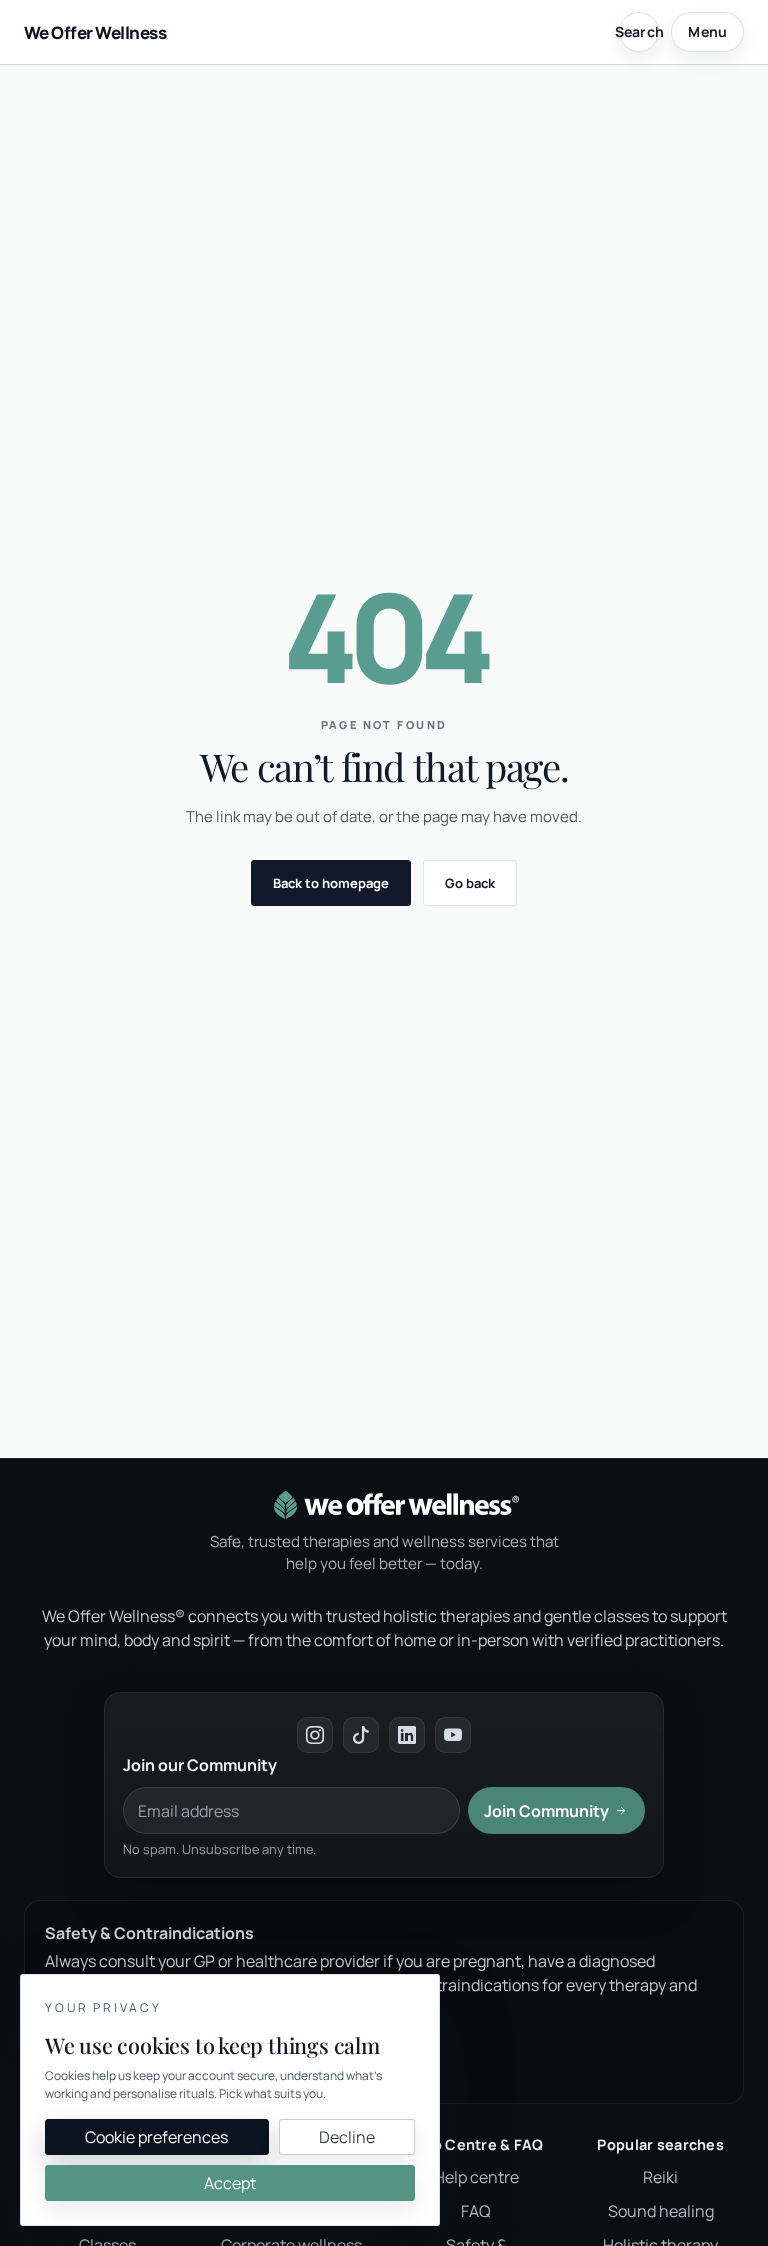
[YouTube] (453, 1735)
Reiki (660, 2177)
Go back (470, 883)
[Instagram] (315, 1735)
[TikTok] (361, 1735)
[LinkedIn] (407, 1735)
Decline (347, 2137)
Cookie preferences (156, 2137)
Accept (230, 2183)
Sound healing (661, 2211)
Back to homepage (331, 883)
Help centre (476, 2177)
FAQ (476, 2211)
